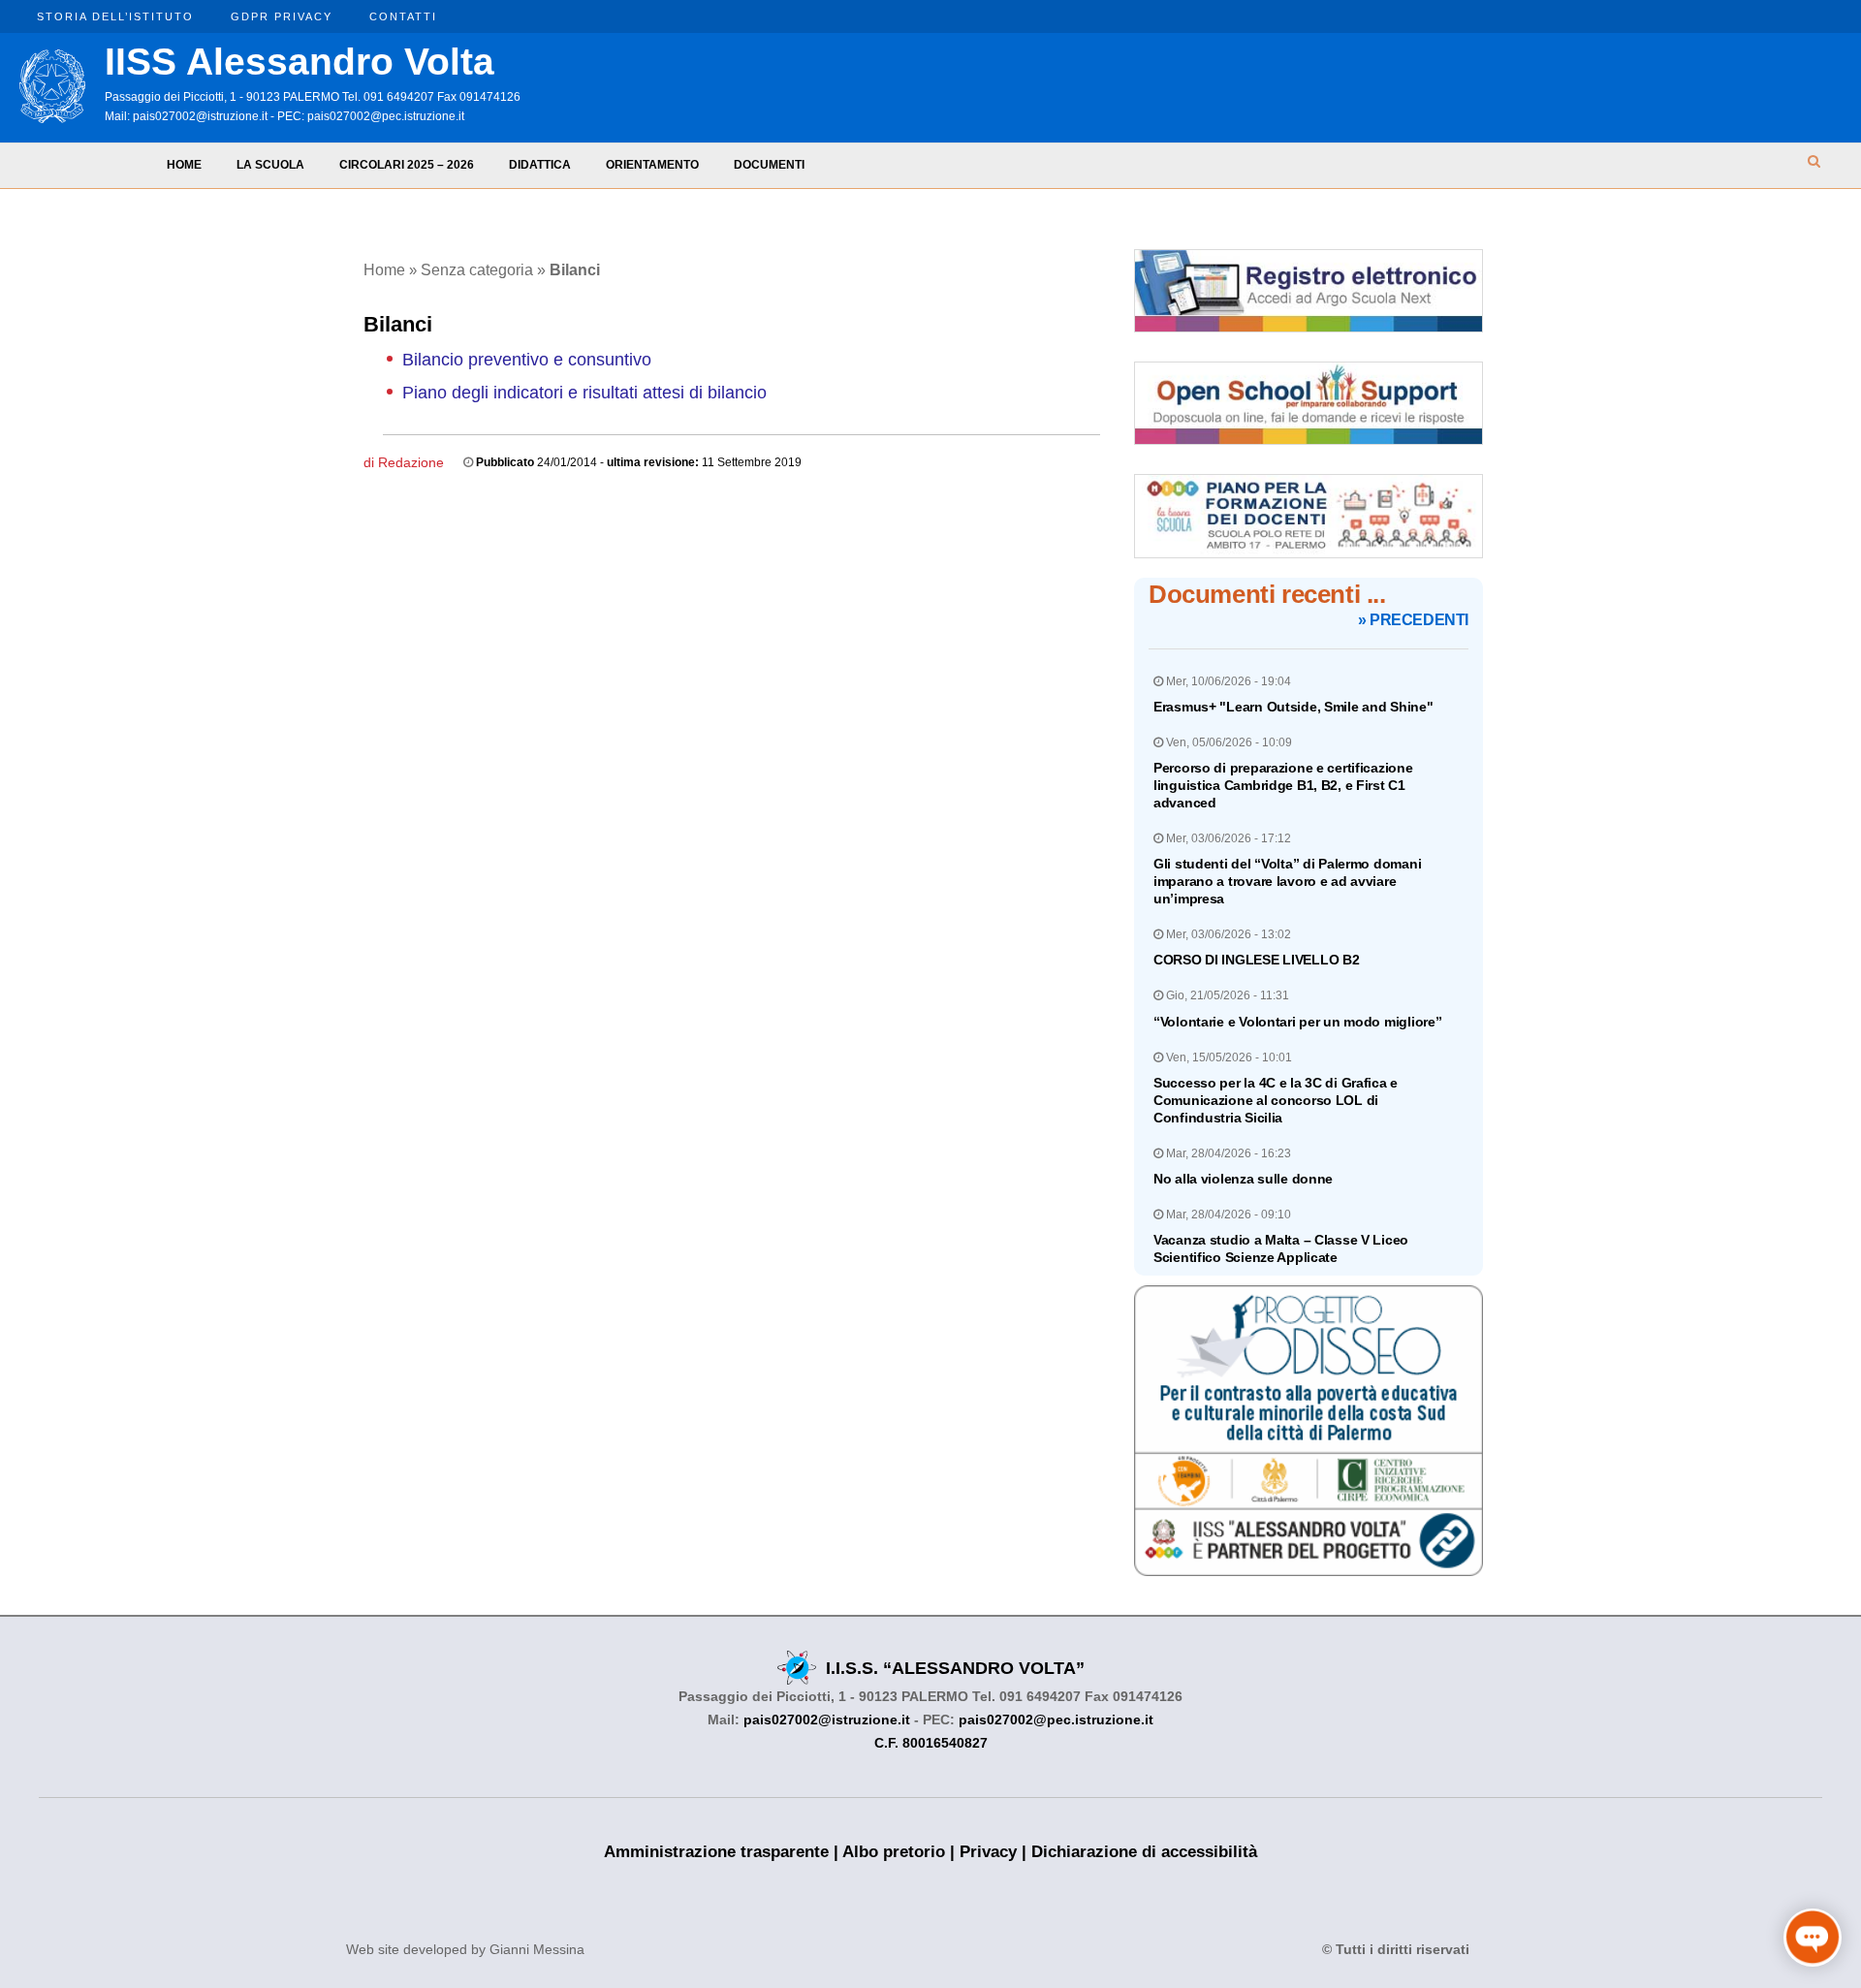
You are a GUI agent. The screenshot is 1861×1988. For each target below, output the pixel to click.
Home (184, 165)
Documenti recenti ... (1267, 594)
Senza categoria (477, 269)
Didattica (540, 165)
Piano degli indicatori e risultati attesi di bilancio (584, 393)
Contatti (403, 16)
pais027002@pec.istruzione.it (386, 116)
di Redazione (404, 462)
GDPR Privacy (282, 16)
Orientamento (652, 165)
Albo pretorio (894, 1852)
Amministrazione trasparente (716, 1852)
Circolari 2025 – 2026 (407, 165)
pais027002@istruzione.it (200, 116)
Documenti (769, 165)
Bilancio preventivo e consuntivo (527, 360)
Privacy (988, 1852)
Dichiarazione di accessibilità (1144, 1852)
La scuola (270, 165)
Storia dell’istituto (115, 16)
